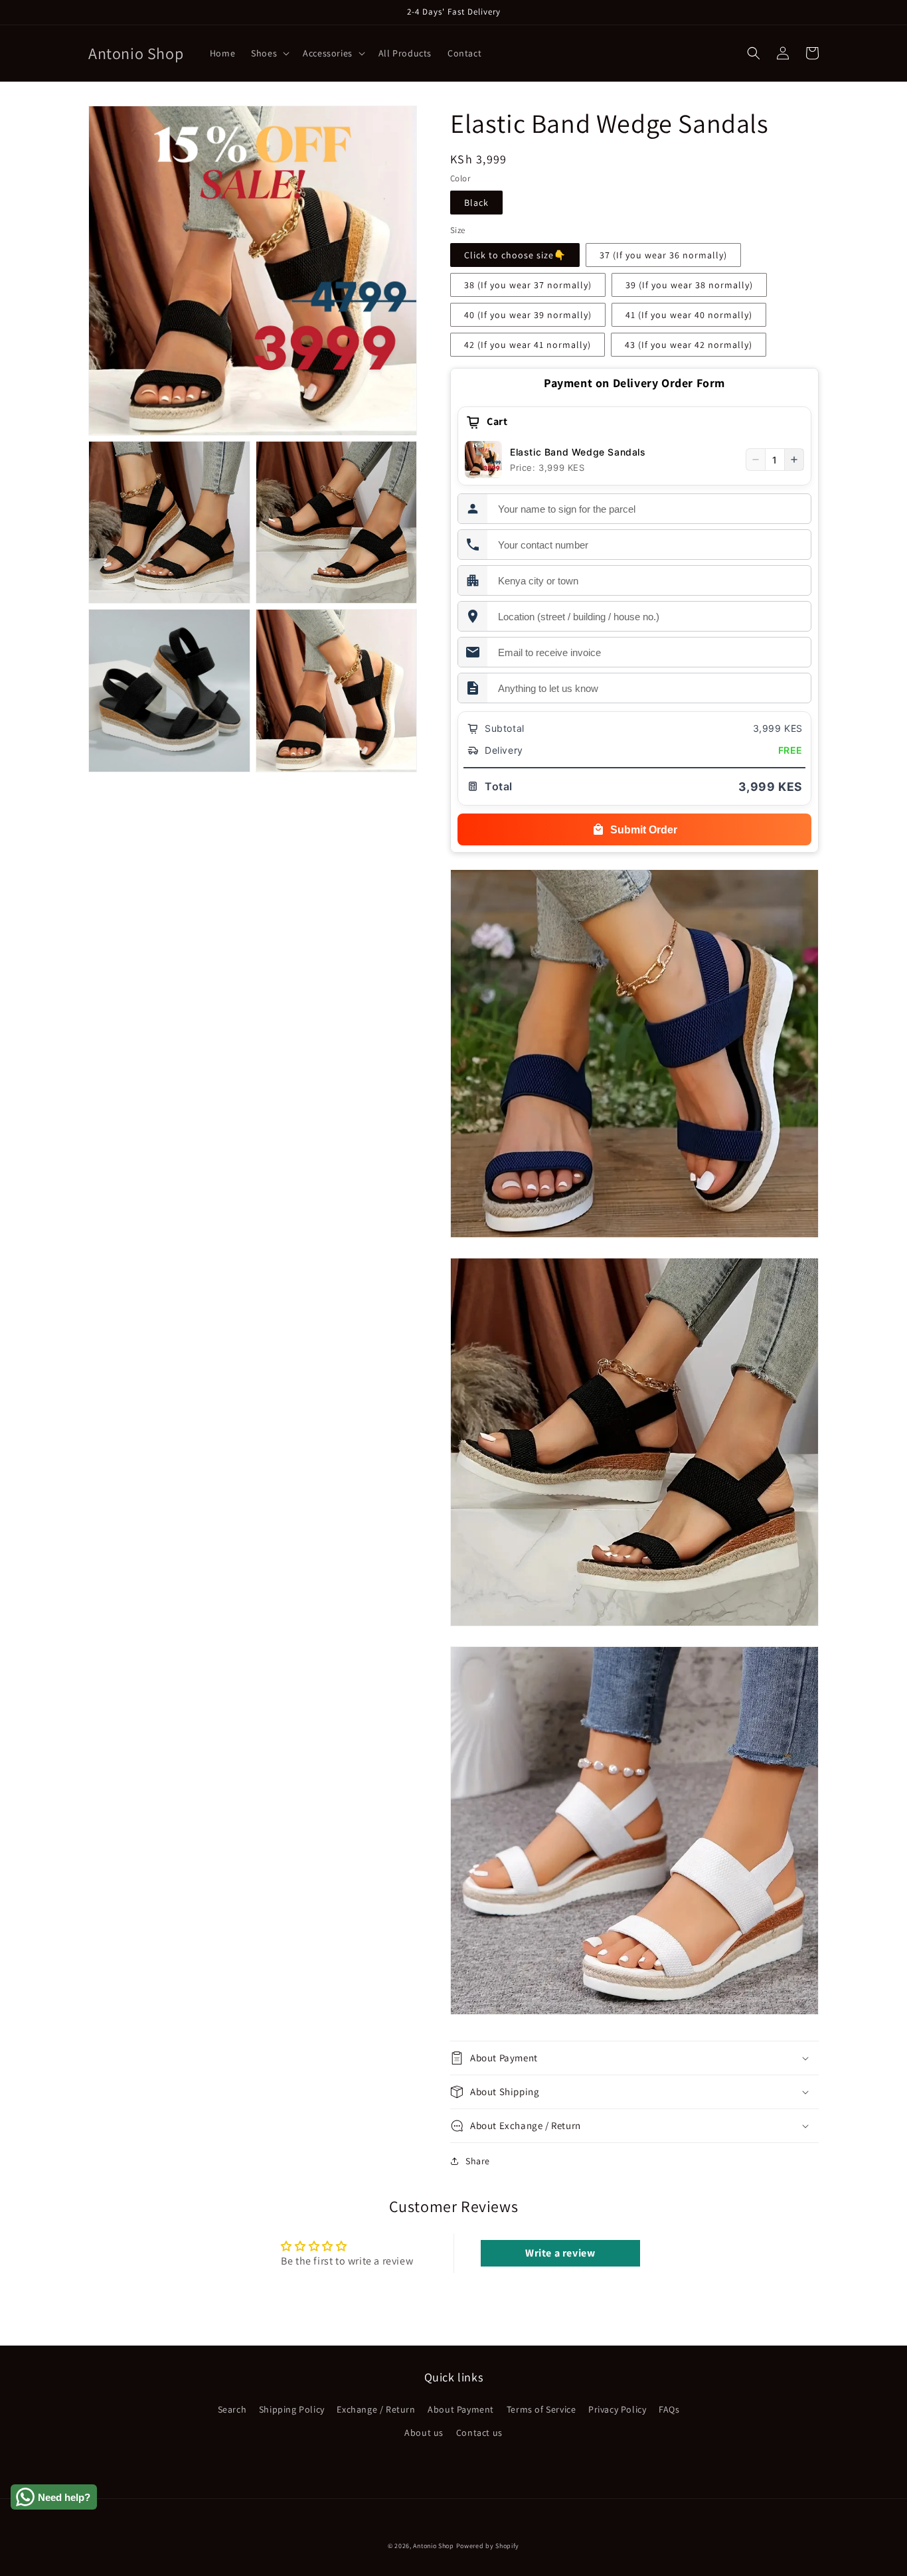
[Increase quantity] (794, 460)
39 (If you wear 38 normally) (689, 285)
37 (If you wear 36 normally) (663, 255)
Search (232, 2409)
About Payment (461, 2409)
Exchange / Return (376, 2409)
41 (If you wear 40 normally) (689, 315)
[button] (269, 53)
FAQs (669, 2409)
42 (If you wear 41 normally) (528, 345)
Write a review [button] (560, 2253)
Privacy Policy (617, 2409)
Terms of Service (541, 2409)
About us (424, 2433)
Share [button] (478, 2161)
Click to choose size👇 (515, 255)
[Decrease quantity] (756, 460)
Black (476, 203)
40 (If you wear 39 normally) (528, 315)
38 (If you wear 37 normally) (528, 285)
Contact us (479, 2433)
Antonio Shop (433, 2546)
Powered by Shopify (488, 2546)
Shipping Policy (292, 2409)
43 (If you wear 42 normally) (689, 345)
